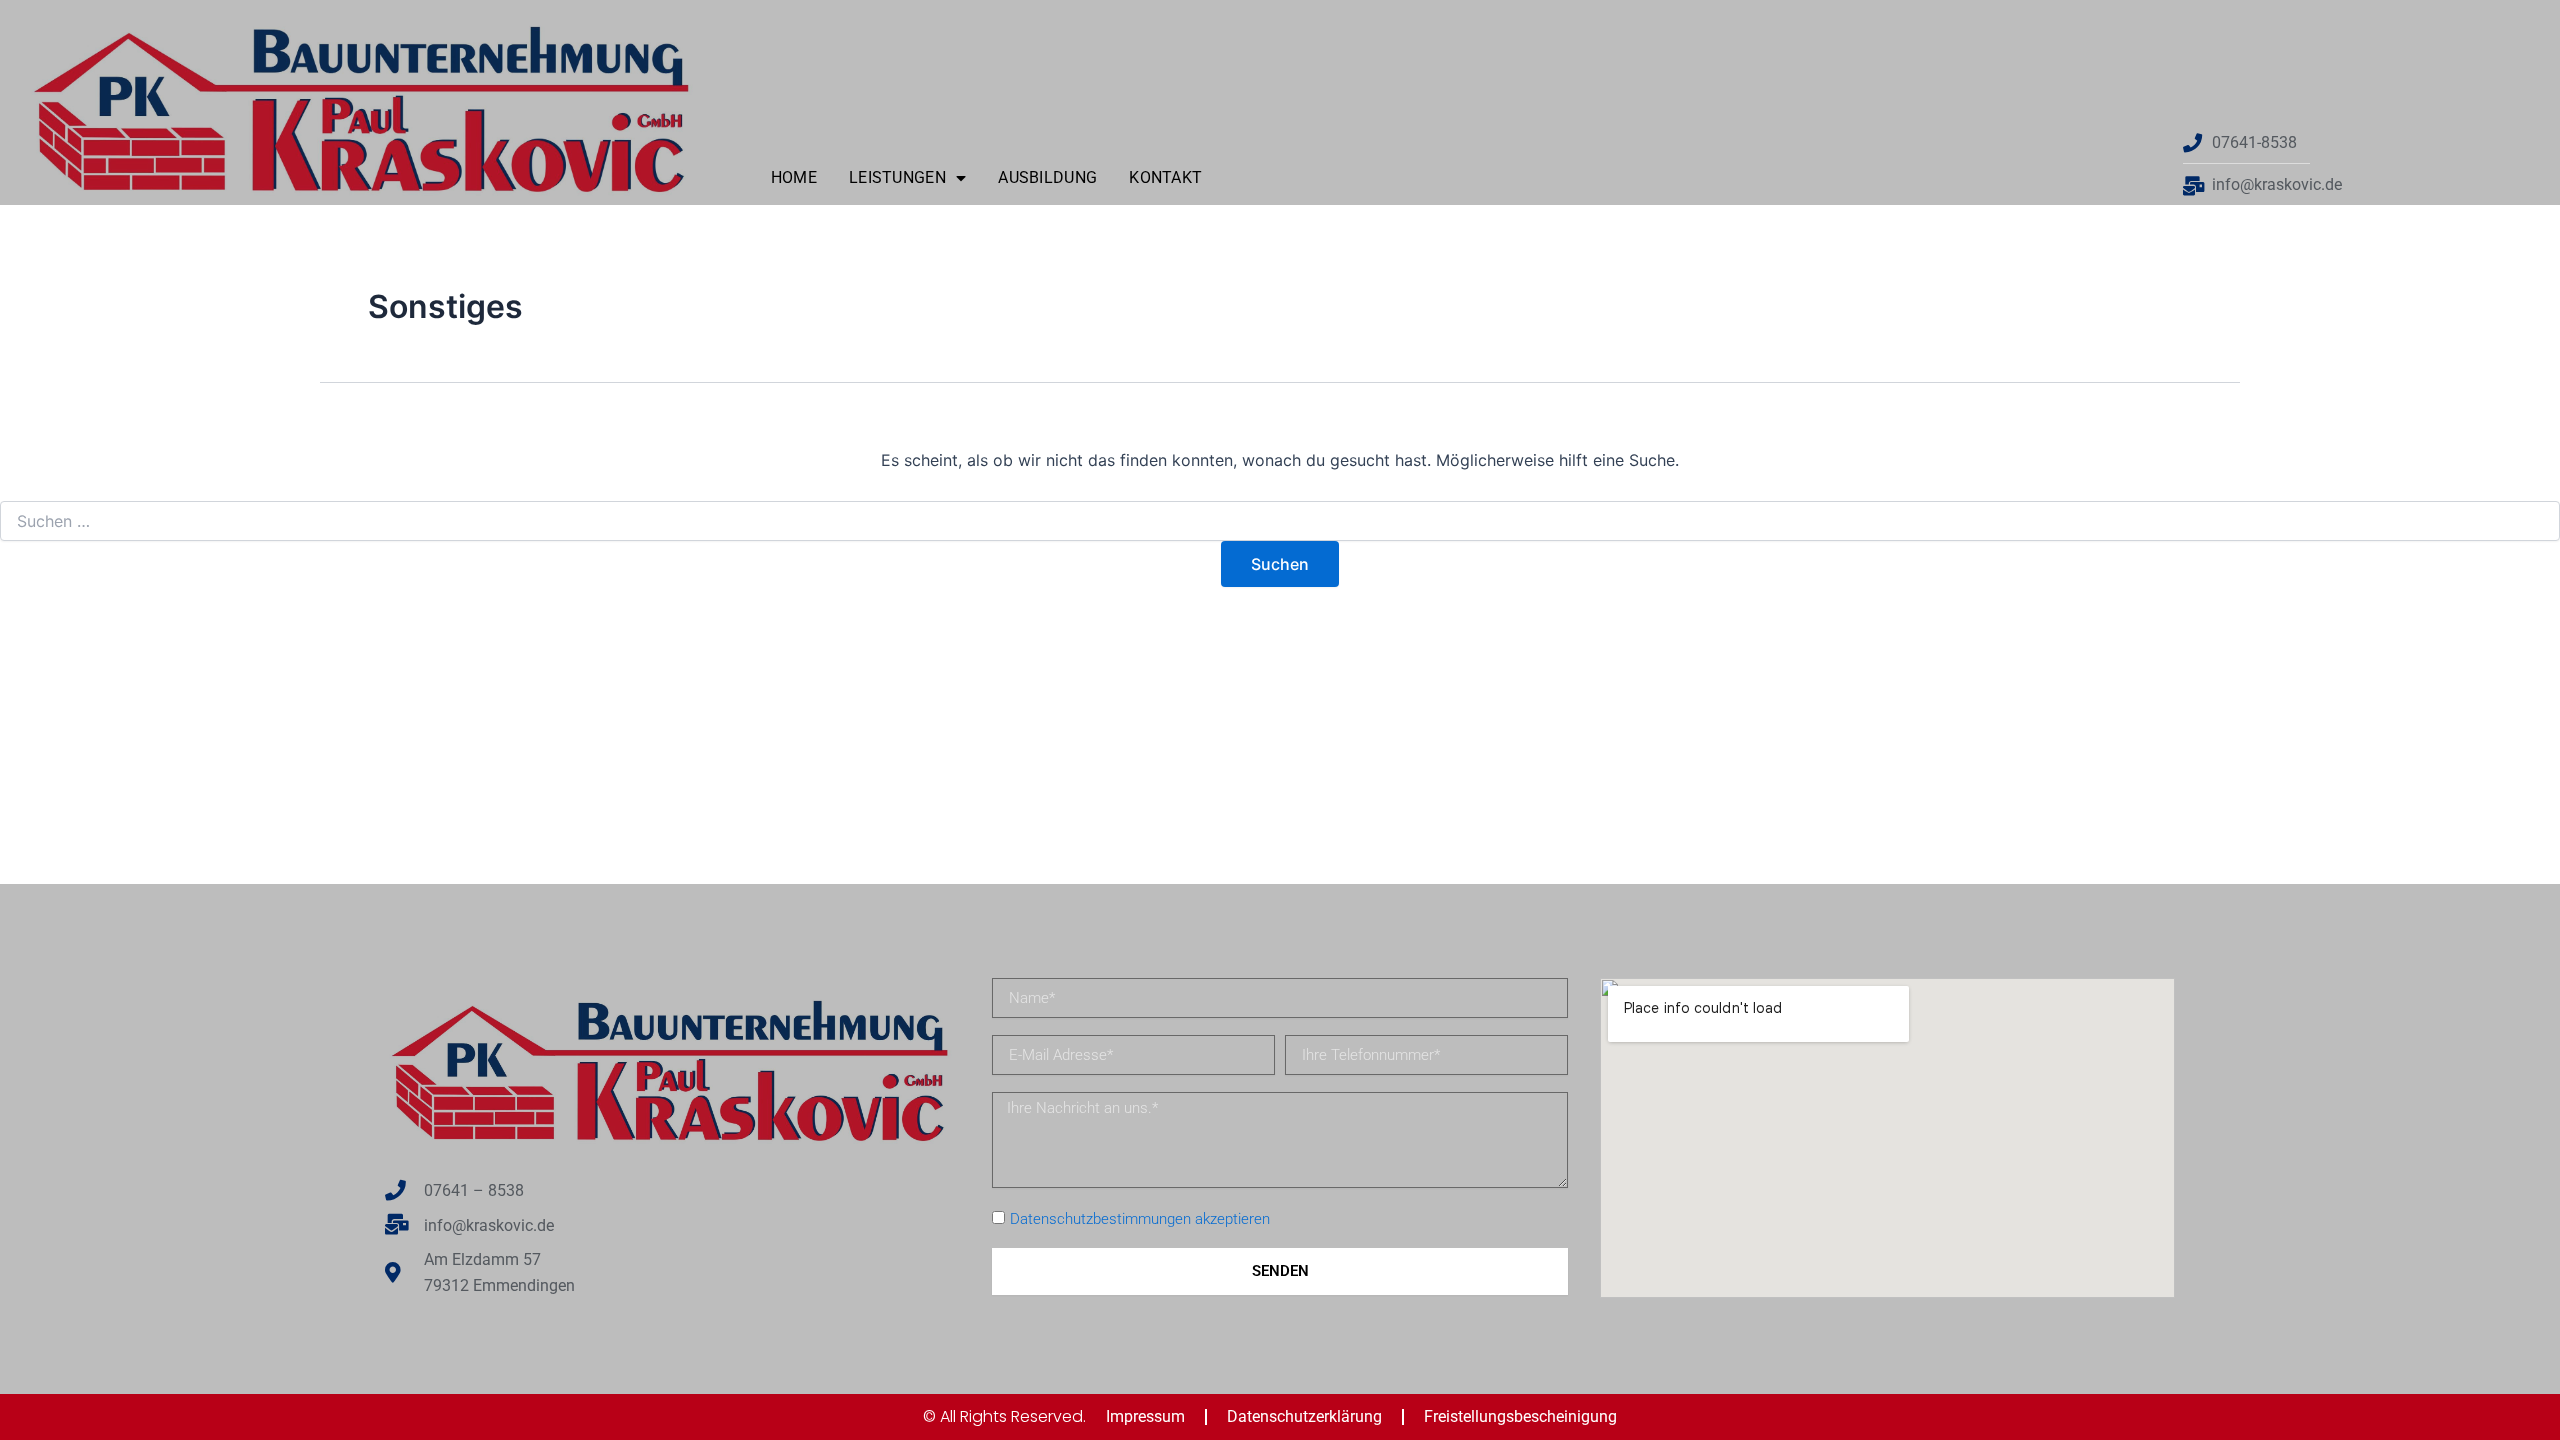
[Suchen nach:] (1280, 521)
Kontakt (1165, 177)
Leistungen (897, 177)
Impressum (1145, 1416)
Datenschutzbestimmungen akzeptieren (1140, 1219)
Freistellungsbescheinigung (1520, 1416)
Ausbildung (1047, 177)
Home (794, 177)
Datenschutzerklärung (1304, 1416)
